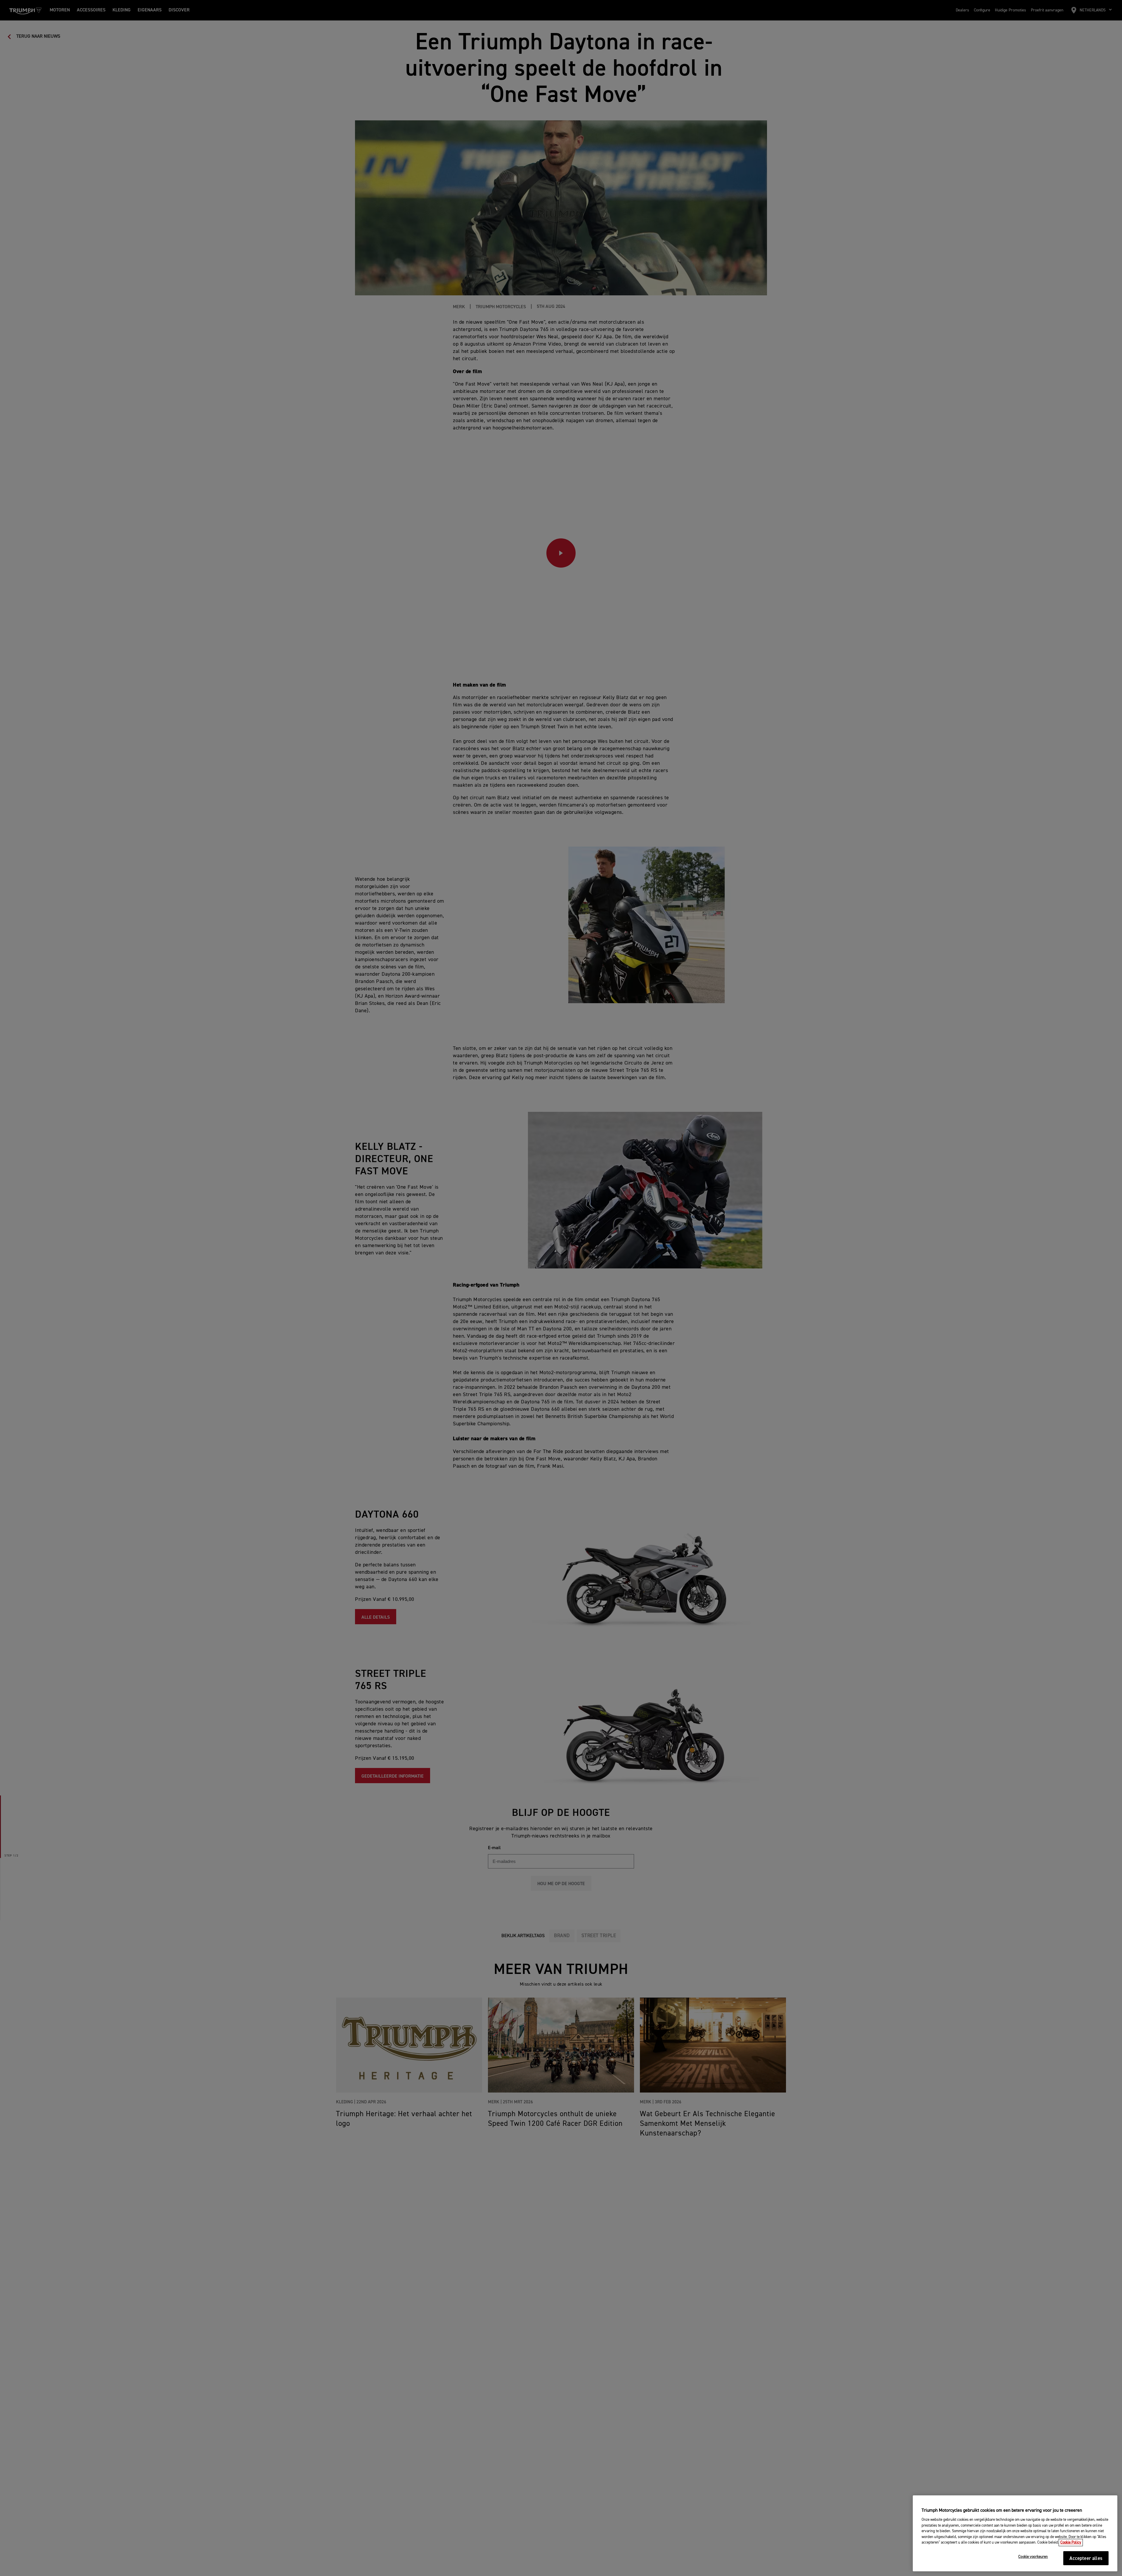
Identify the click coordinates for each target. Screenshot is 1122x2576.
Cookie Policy (1071, 2543)
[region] (1015, 2533)
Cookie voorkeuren (1033, 2557)
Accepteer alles (1086, 2559)
